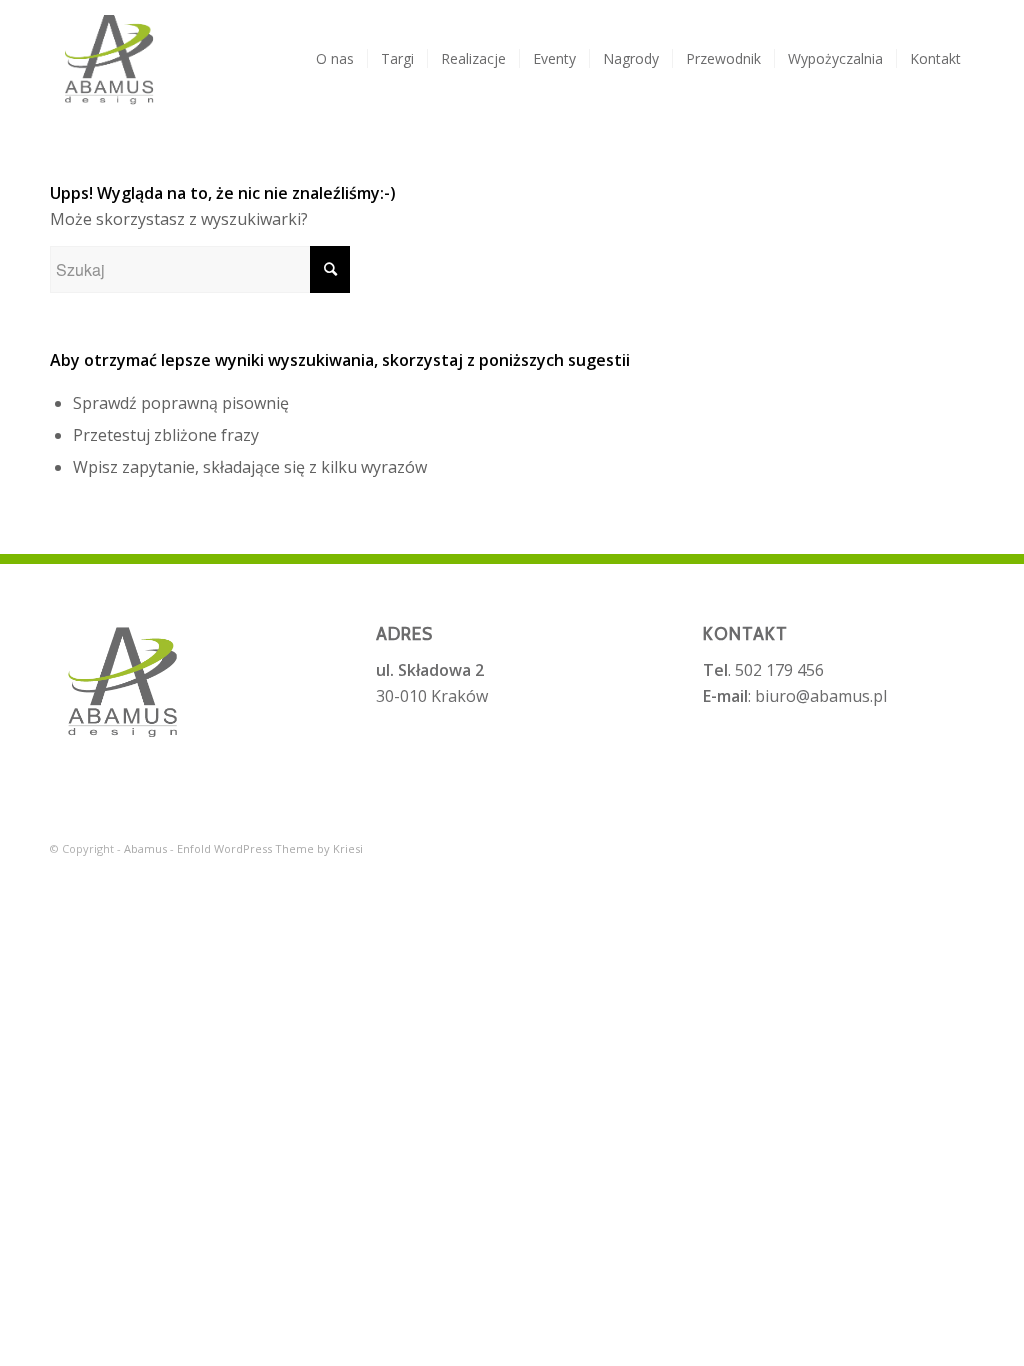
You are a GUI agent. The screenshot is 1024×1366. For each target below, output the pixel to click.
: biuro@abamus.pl (795, 696)
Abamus (145, 848)
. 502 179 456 (763, 670)
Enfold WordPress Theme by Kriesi (270, 848)
